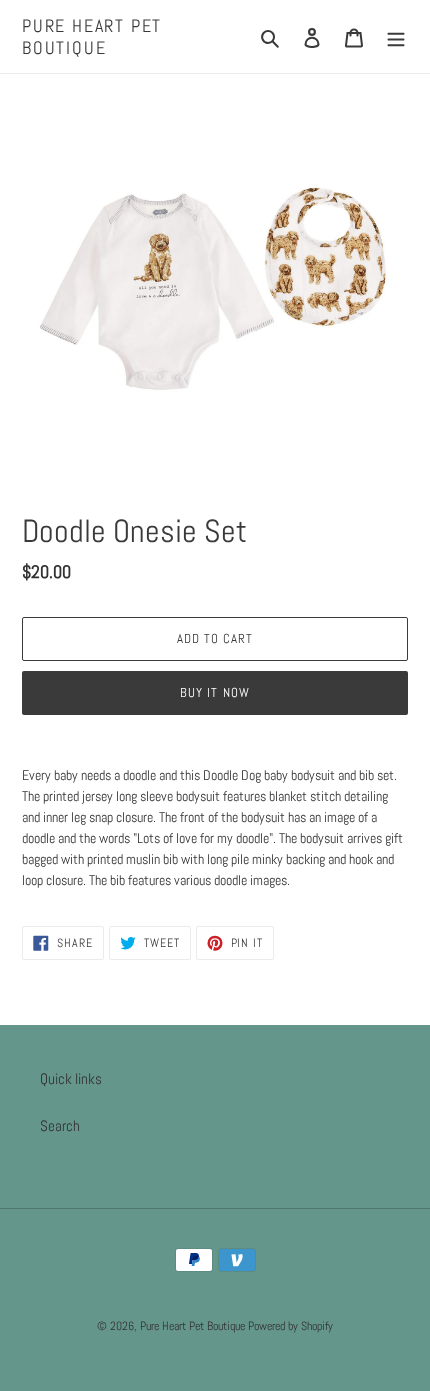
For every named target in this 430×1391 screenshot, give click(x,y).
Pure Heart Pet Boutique (92, 36)
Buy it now (214, 692)
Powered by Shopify (290, 1326)
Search (60, 1125)
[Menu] (396, 36)
